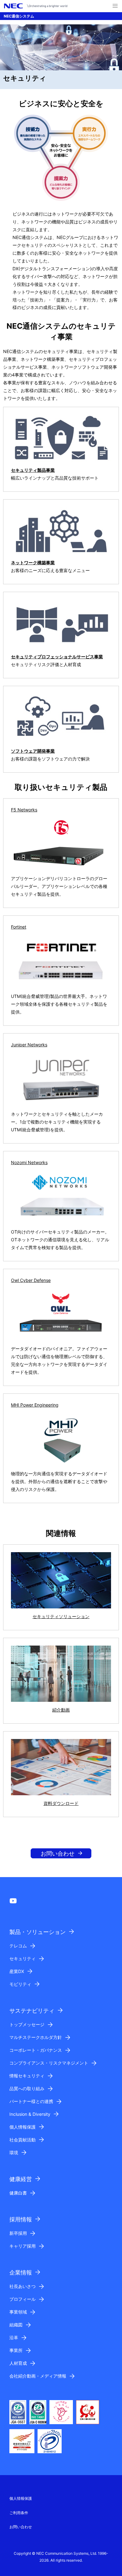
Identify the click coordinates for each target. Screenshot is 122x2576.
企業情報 (21, 2272)
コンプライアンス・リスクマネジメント (49, 2063)
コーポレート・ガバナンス (36, 2050)
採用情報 (21, 2219)
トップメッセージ (27, 2024)
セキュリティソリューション (61, 1616)
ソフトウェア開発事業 (33, 751)
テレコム (18, 1946)
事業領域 (18, 2312)
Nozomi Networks (29, 1162)
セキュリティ (23, 1958)
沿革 (14, 2337)
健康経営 (21, 2179)
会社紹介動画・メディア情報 (38, 2376)
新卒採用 (18, 2233)
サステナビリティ (32, 2011)
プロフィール (23, 2299)
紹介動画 (61, 1710)
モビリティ (20, 1984)
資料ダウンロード (61, 1803)
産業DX (17, 1971)
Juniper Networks (29, 1045)
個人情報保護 (23, 2127)
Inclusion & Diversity (30, 2114)
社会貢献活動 (23, 2140)
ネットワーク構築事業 (33, 563)
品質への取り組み (27, 2088)
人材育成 (18, 2363)
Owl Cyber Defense (31, 1280)
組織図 (16, 2325)
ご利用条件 (19, 2513)
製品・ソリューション (38, 1932)
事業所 (16, 2350)
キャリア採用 (23, 2246)
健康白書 (18, 2193)
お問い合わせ (58, 1854)
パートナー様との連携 (31, 2101)
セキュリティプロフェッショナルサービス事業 (57, 657)
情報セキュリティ (27, 2076)
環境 (14, 2152)
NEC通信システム (19, 16)
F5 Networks (24, 810)
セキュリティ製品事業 (33, 470)
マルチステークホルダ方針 (36, 2037)
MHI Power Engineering (35, 1405)
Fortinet (19, 927)
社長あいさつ (23, 2286)
